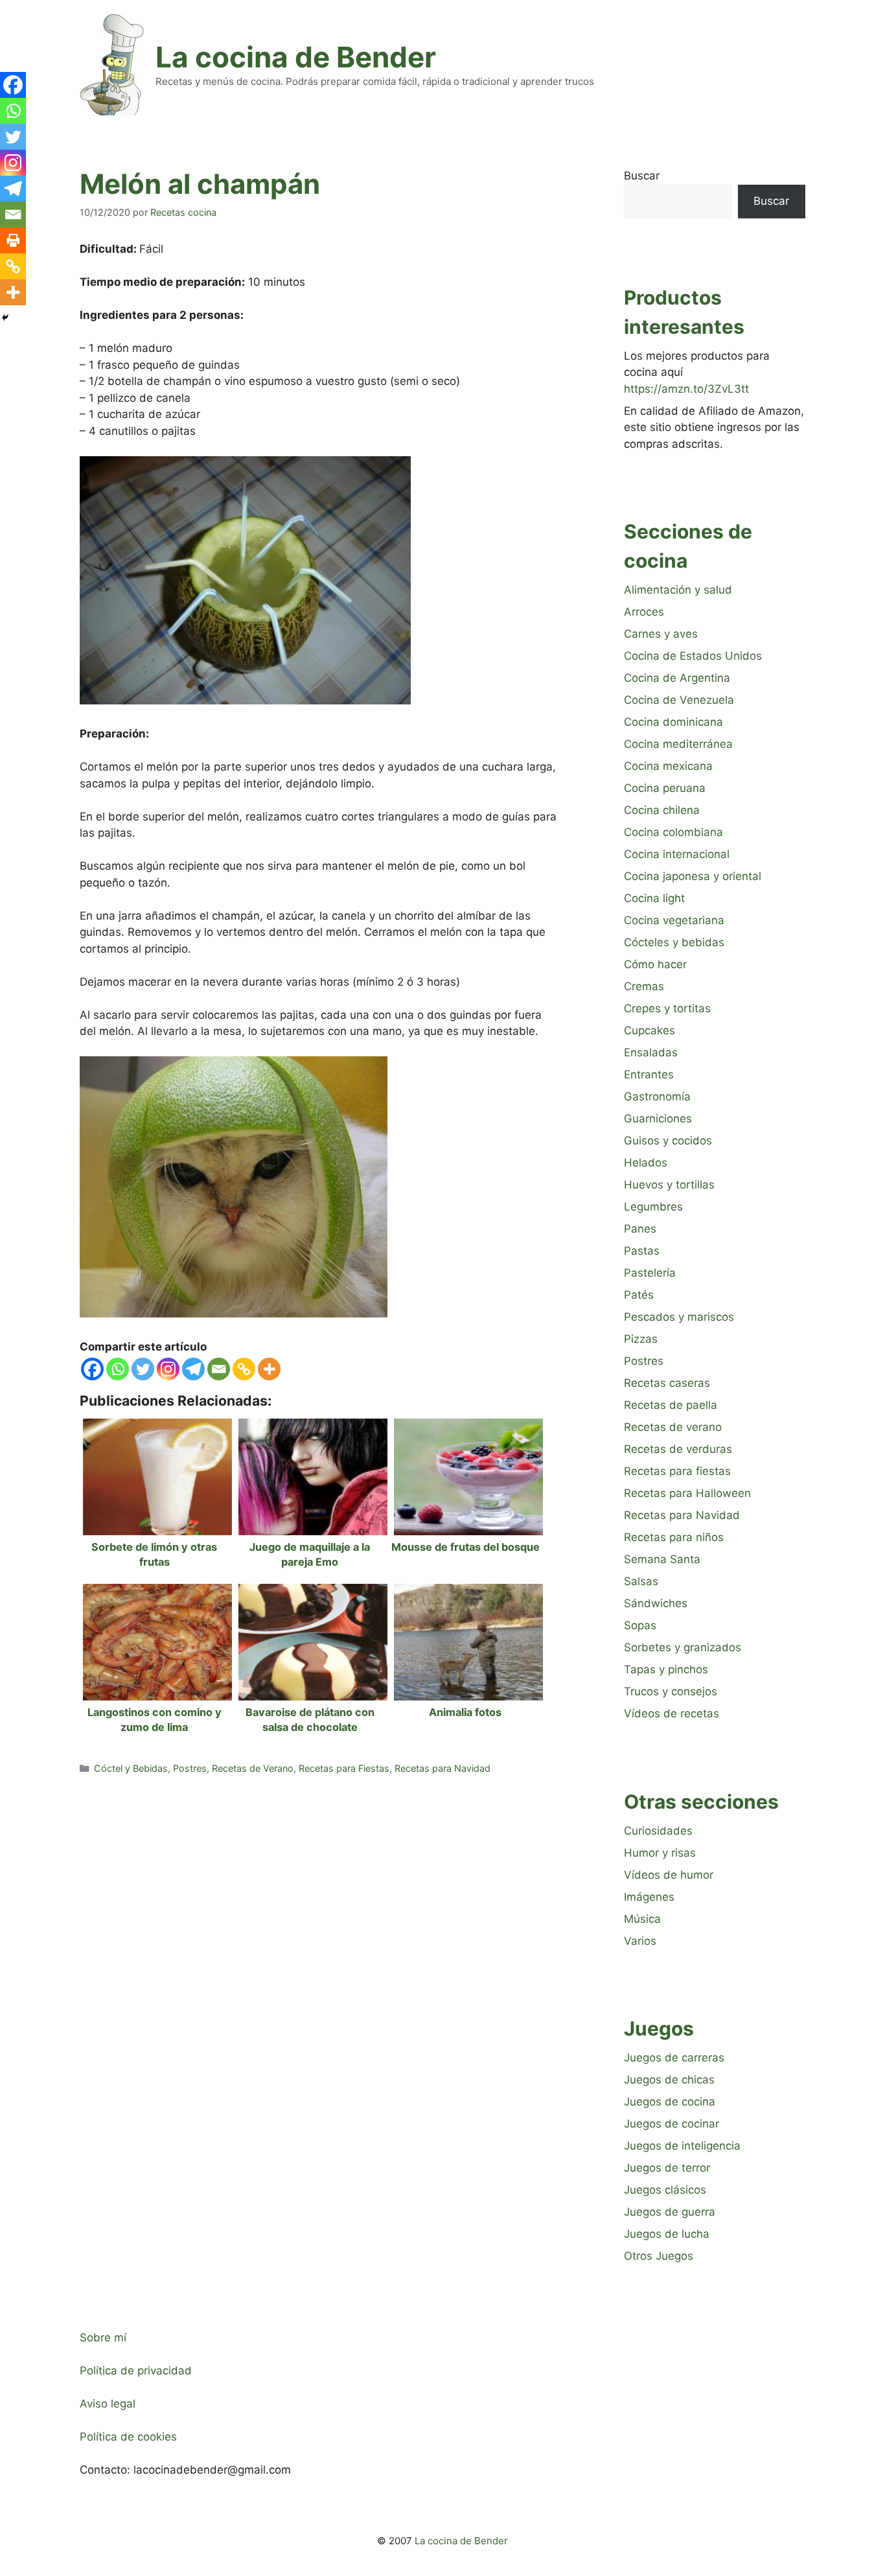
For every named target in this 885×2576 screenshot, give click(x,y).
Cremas (644, 986)
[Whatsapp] (118, 1369)
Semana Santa (662, 1559)
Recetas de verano (673, 1427)
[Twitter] (143, 1369)
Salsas (641, 1581)
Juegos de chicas (669, 2080)
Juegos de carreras (674, 2058)
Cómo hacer (655, 964)
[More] (269, 1369)
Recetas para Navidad (442, 1768)
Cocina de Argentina (677, 678)
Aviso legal (108, 2404)
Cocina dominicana (673, 722)
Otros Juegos (659, 2256)
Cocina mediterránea (678, 744)
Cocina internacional (677, 854)
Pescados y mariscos (679, 1317)
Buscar (642, 176)
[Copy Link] (244, 1369)
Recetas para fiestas (677, 1471)
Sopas (640, 1625)
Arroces (644, 612)
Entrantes (649, 1074)
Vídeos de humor (669, 1875)
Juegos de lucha (667, 2234)
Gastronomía (657, 1097)
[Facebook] (92, 1369)
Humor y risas (660, 1853)
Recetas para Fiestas (344, 1768)
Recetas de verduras (678, 1449)
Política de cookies (128, 2437)
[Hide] (5, 318)
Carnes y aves (661, 634)
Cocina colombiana (673, 832)
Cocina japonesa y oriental (693, 876)
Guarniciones (658, 1119)
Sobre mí (103, 2338)
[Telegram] (193, 1369)
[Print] (13, 240)
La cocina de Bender (296, 57)
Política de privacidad (136, 2371)
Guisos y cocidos (668, 1141)
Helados (646, 1163)
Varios (640, 1941)
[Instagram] (168, 1369)
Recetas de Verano (253, 1768)
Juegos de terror (667, 2168)
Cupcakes (649, 1030)
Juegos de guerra (670, 2212)
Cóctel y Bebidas (131, 1768)
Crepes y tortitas (667, 1008)
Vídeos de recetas (672, 1713)
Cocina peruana (665, 788)
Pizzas (641, 1339)
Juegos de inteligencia (682, 2146)
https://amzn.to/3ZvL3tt (686, 389)
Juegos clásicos (665, 2190)
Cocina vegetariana (674, 920)
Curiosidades (658, 1831)
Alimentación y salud (678, 590)
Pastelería (650, 1273)
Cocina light (654, 898)
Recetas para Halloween (687, 1493)
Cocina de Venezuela (679, 700)
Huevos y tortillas (669, 1185)
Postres (190, 1768)
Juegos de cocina (670, 2102)
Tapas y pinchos (666, 1669)
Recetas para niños (674, 1537)
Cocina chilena (662, 810)
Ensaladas (651, 1052)
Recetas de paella (671, 1405)
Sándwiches (656, 1603)
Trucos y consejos (671, 1691)
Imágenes (649, 1897)
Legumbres (653, 1207)
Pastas (642, 1251)
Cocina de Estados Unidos (693, 656)
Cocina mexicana (668, 766)
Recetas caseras (667, 1383)
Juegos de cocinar (672, 2124)
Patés (639, 1295)
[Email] (219, 1369)
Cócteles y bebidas (674, 942)
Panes (640, 1229)
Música (642, 1919)
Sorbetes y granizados (683, 1647)
